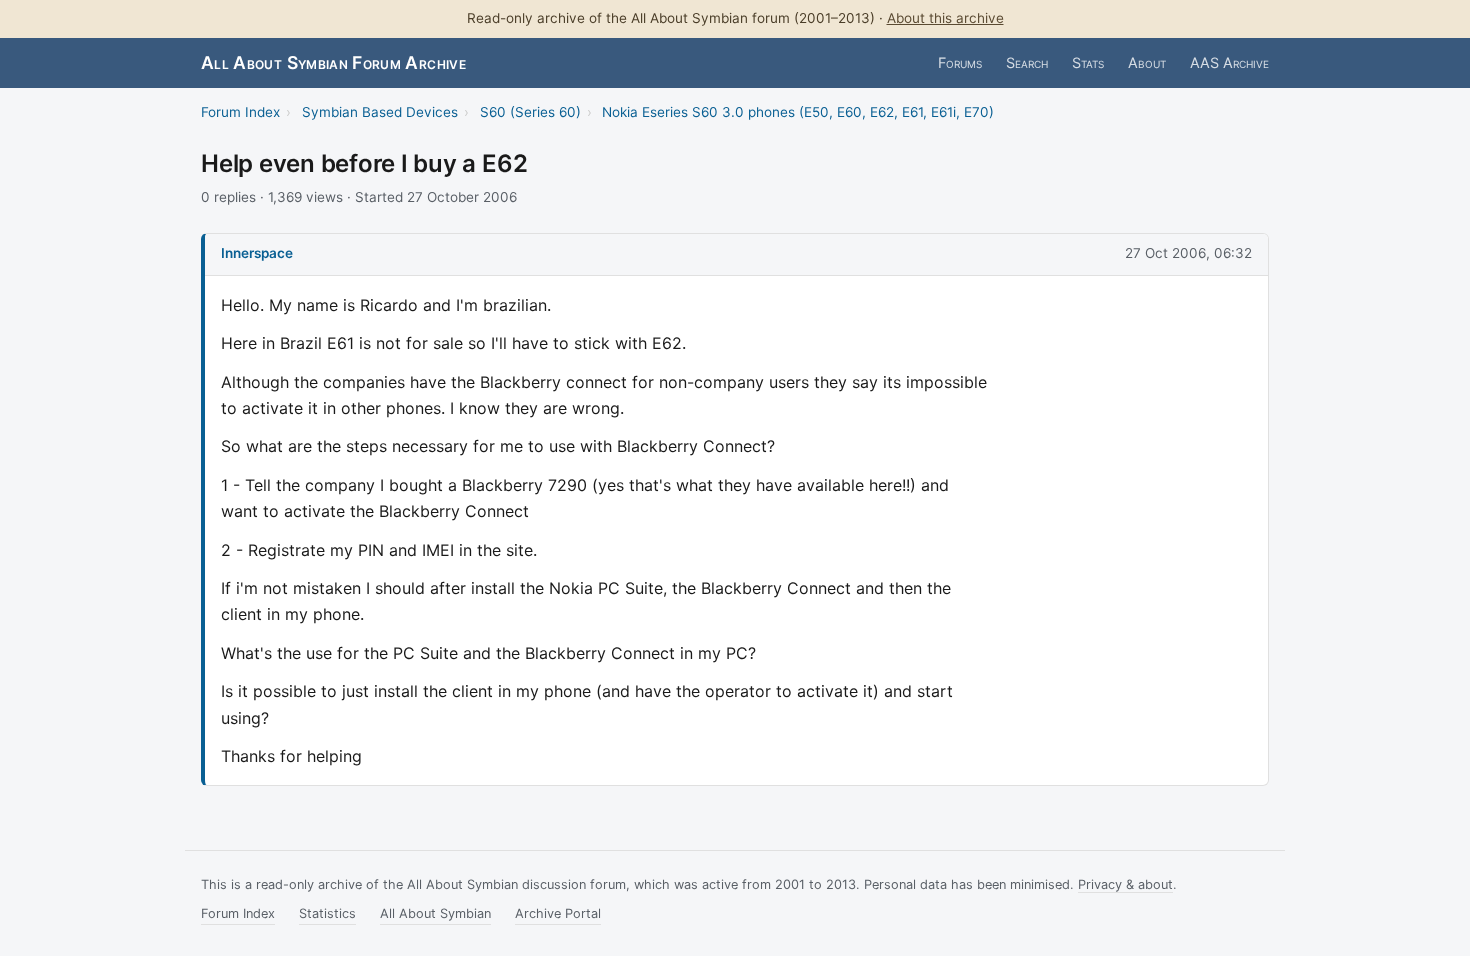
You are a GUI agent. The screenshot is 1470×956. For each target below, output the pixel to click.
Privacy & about (1125, 884)
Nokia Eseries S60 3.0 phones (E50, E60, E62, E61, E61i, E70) (798, 112)
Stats (1088, 62)
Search (1027, 62)
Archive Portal (558, 913)
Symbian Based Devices (380, 112)
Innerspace (257, 253)
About (1147, 62)
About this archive (945, 18)
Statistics (327, 913)
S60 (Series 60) (530, 112)
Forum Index (240, 112)
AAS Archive (1229, 62)
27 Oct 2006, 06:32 (1188, 253)
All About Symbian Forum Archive (333, 62)
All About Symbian (435, 913)
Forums (960, 62)
